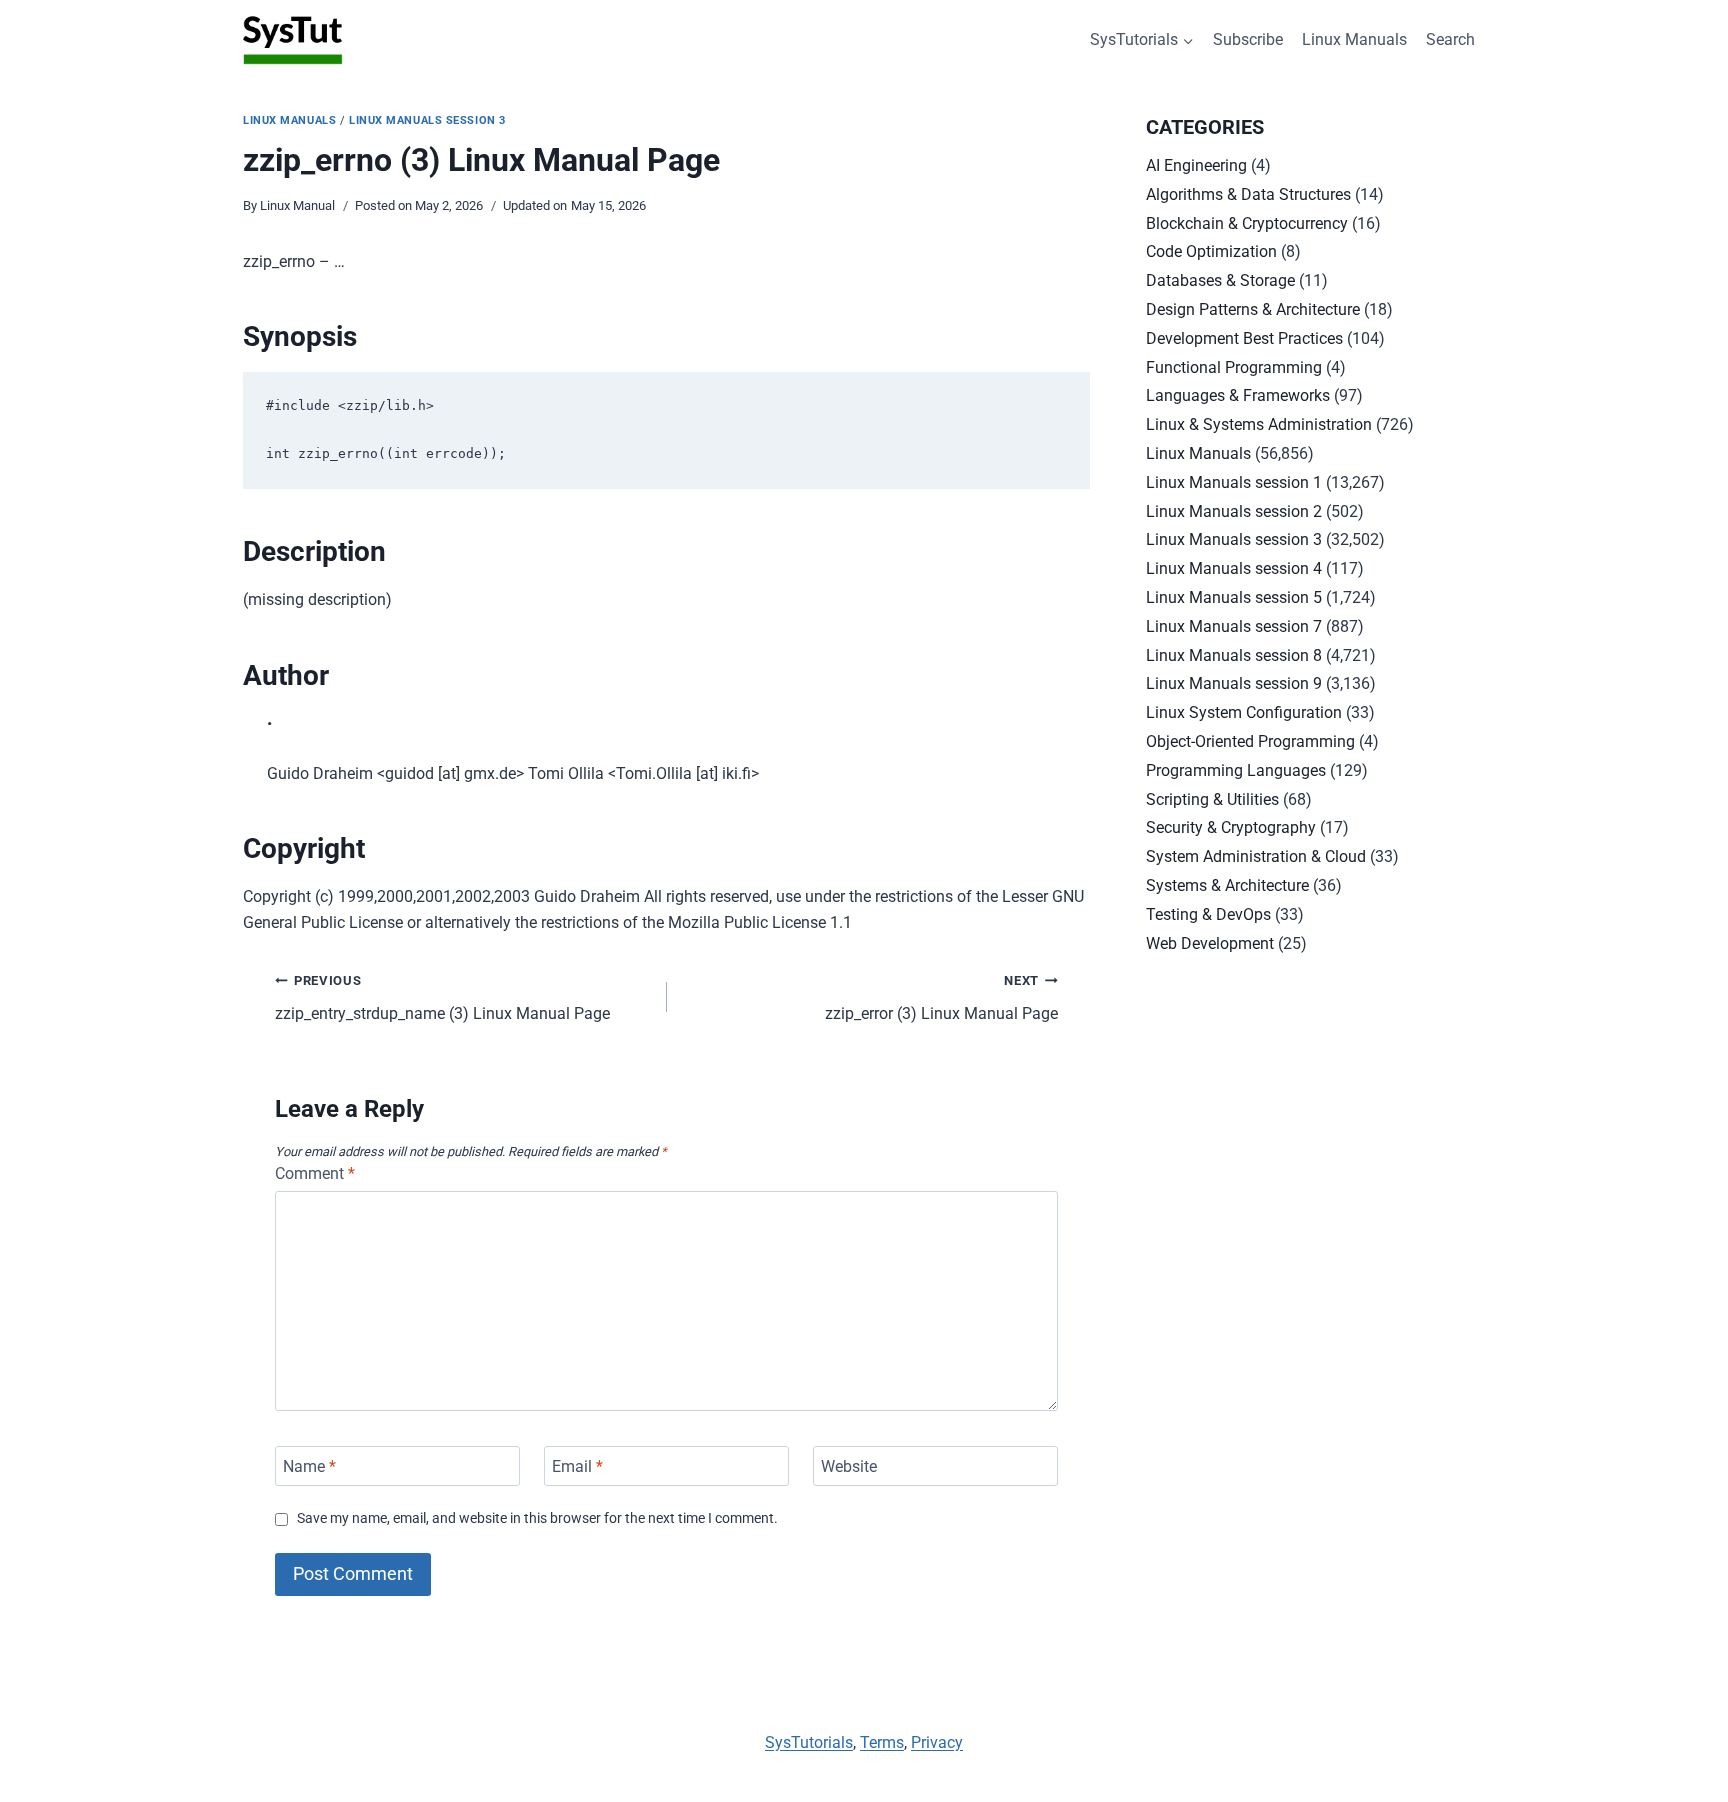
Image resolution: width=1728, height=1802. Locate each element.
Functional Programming (1234, 367)
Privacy (937, 1742)
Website (849, 1465)
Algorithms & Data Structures (1248, 194)
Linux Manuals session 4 (1234, 568)
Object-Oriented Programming (1250, 741)
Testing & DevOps (1208, 914)
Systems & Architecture (1227, 885)
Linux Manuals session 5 (1234, 597)
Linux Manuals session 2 (1234, 511)
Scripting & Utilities (1212, 799)
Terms (882, 1742)
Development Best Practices (1244, 338)
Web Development (1210, 943)
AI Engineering (1196, 165)
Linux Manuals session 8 (1234, 655)
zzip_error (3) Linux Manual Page (941, 998)
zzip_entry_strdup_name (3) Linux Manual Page (442, 998)
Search (1450, 39)
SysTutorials (809, 1742)
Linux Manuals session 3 (427, 120)
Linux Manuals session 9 (1234, 683)
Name (309, 1465)
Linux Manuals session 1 (1234, 482)
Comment (315, 1173)
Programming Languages (1236, 770)
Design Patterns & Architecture (1253, 309)
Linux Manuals (1354, 39)
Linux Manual (297, 205)
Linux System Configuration (1244, 712)
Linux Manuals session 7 (1234, 626)
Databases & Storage (1220, 280)
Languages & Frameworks (1238, 395)
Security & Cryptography (1231, 827)
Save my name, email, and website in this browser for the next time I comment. (537, 1518)
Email (577, 1465)
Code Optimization (1211, 251)
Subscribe (1248, 39)
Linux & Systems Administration (1259, 424)
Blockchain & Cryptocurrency (1247, 223)
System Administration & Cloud (1256, 856)
